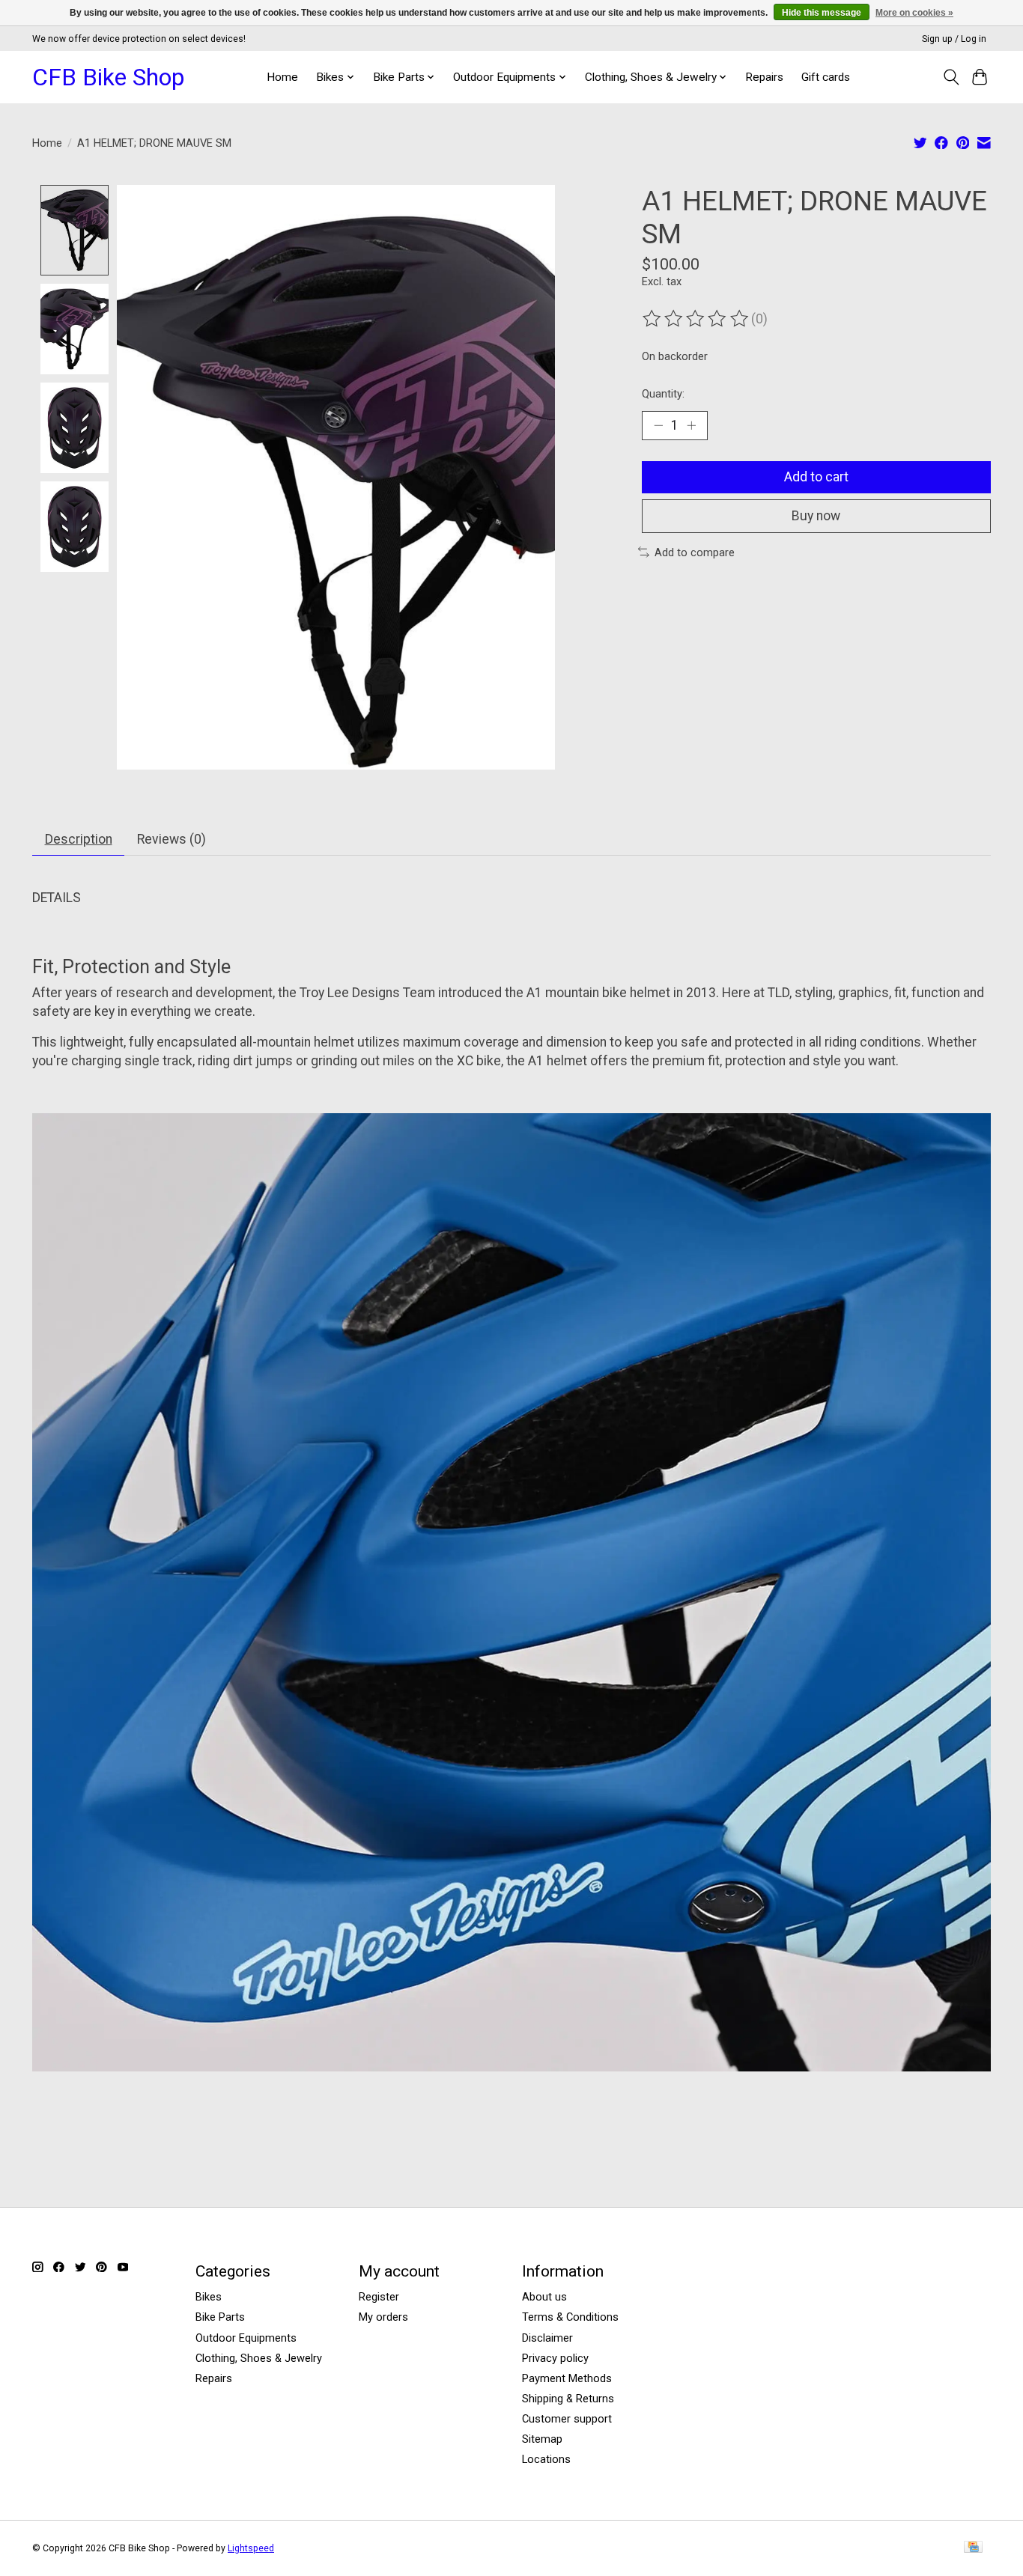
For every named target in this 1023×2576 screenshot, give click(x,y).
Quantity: (663, 394)
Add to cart (816, 477)
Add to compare (695, 552)
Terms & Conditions (570, 2317)
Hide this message (822, 13)
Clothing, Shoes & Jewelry (259, 2358)
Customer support (567, 2419)
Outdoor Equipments (246, 2338)
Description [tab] (79, 839)
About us (544, 2297)
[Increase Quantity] (691, 425)
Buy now (816, 516)
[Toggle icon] (951, 77)
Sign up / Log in (954, 39)
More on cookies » (914, 13)
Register (379, 2297)
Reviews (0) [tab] (171, 839)
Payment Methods (567, 2378)
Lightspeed (251, 2548)
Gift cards (826, 77)
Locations (546, 2459)
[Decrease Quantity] (658, 425)
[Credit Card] (973, 2548)
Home (282, 77)
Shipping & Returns (568, 2399)
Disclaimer (547, 2338)
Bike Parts (220, 2317)
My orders (383, 2317)
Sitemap (542, 2439)
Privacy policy (555, 2358)
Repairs (764, 77)
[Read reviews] (696, 319)
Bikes (209, 2297)
